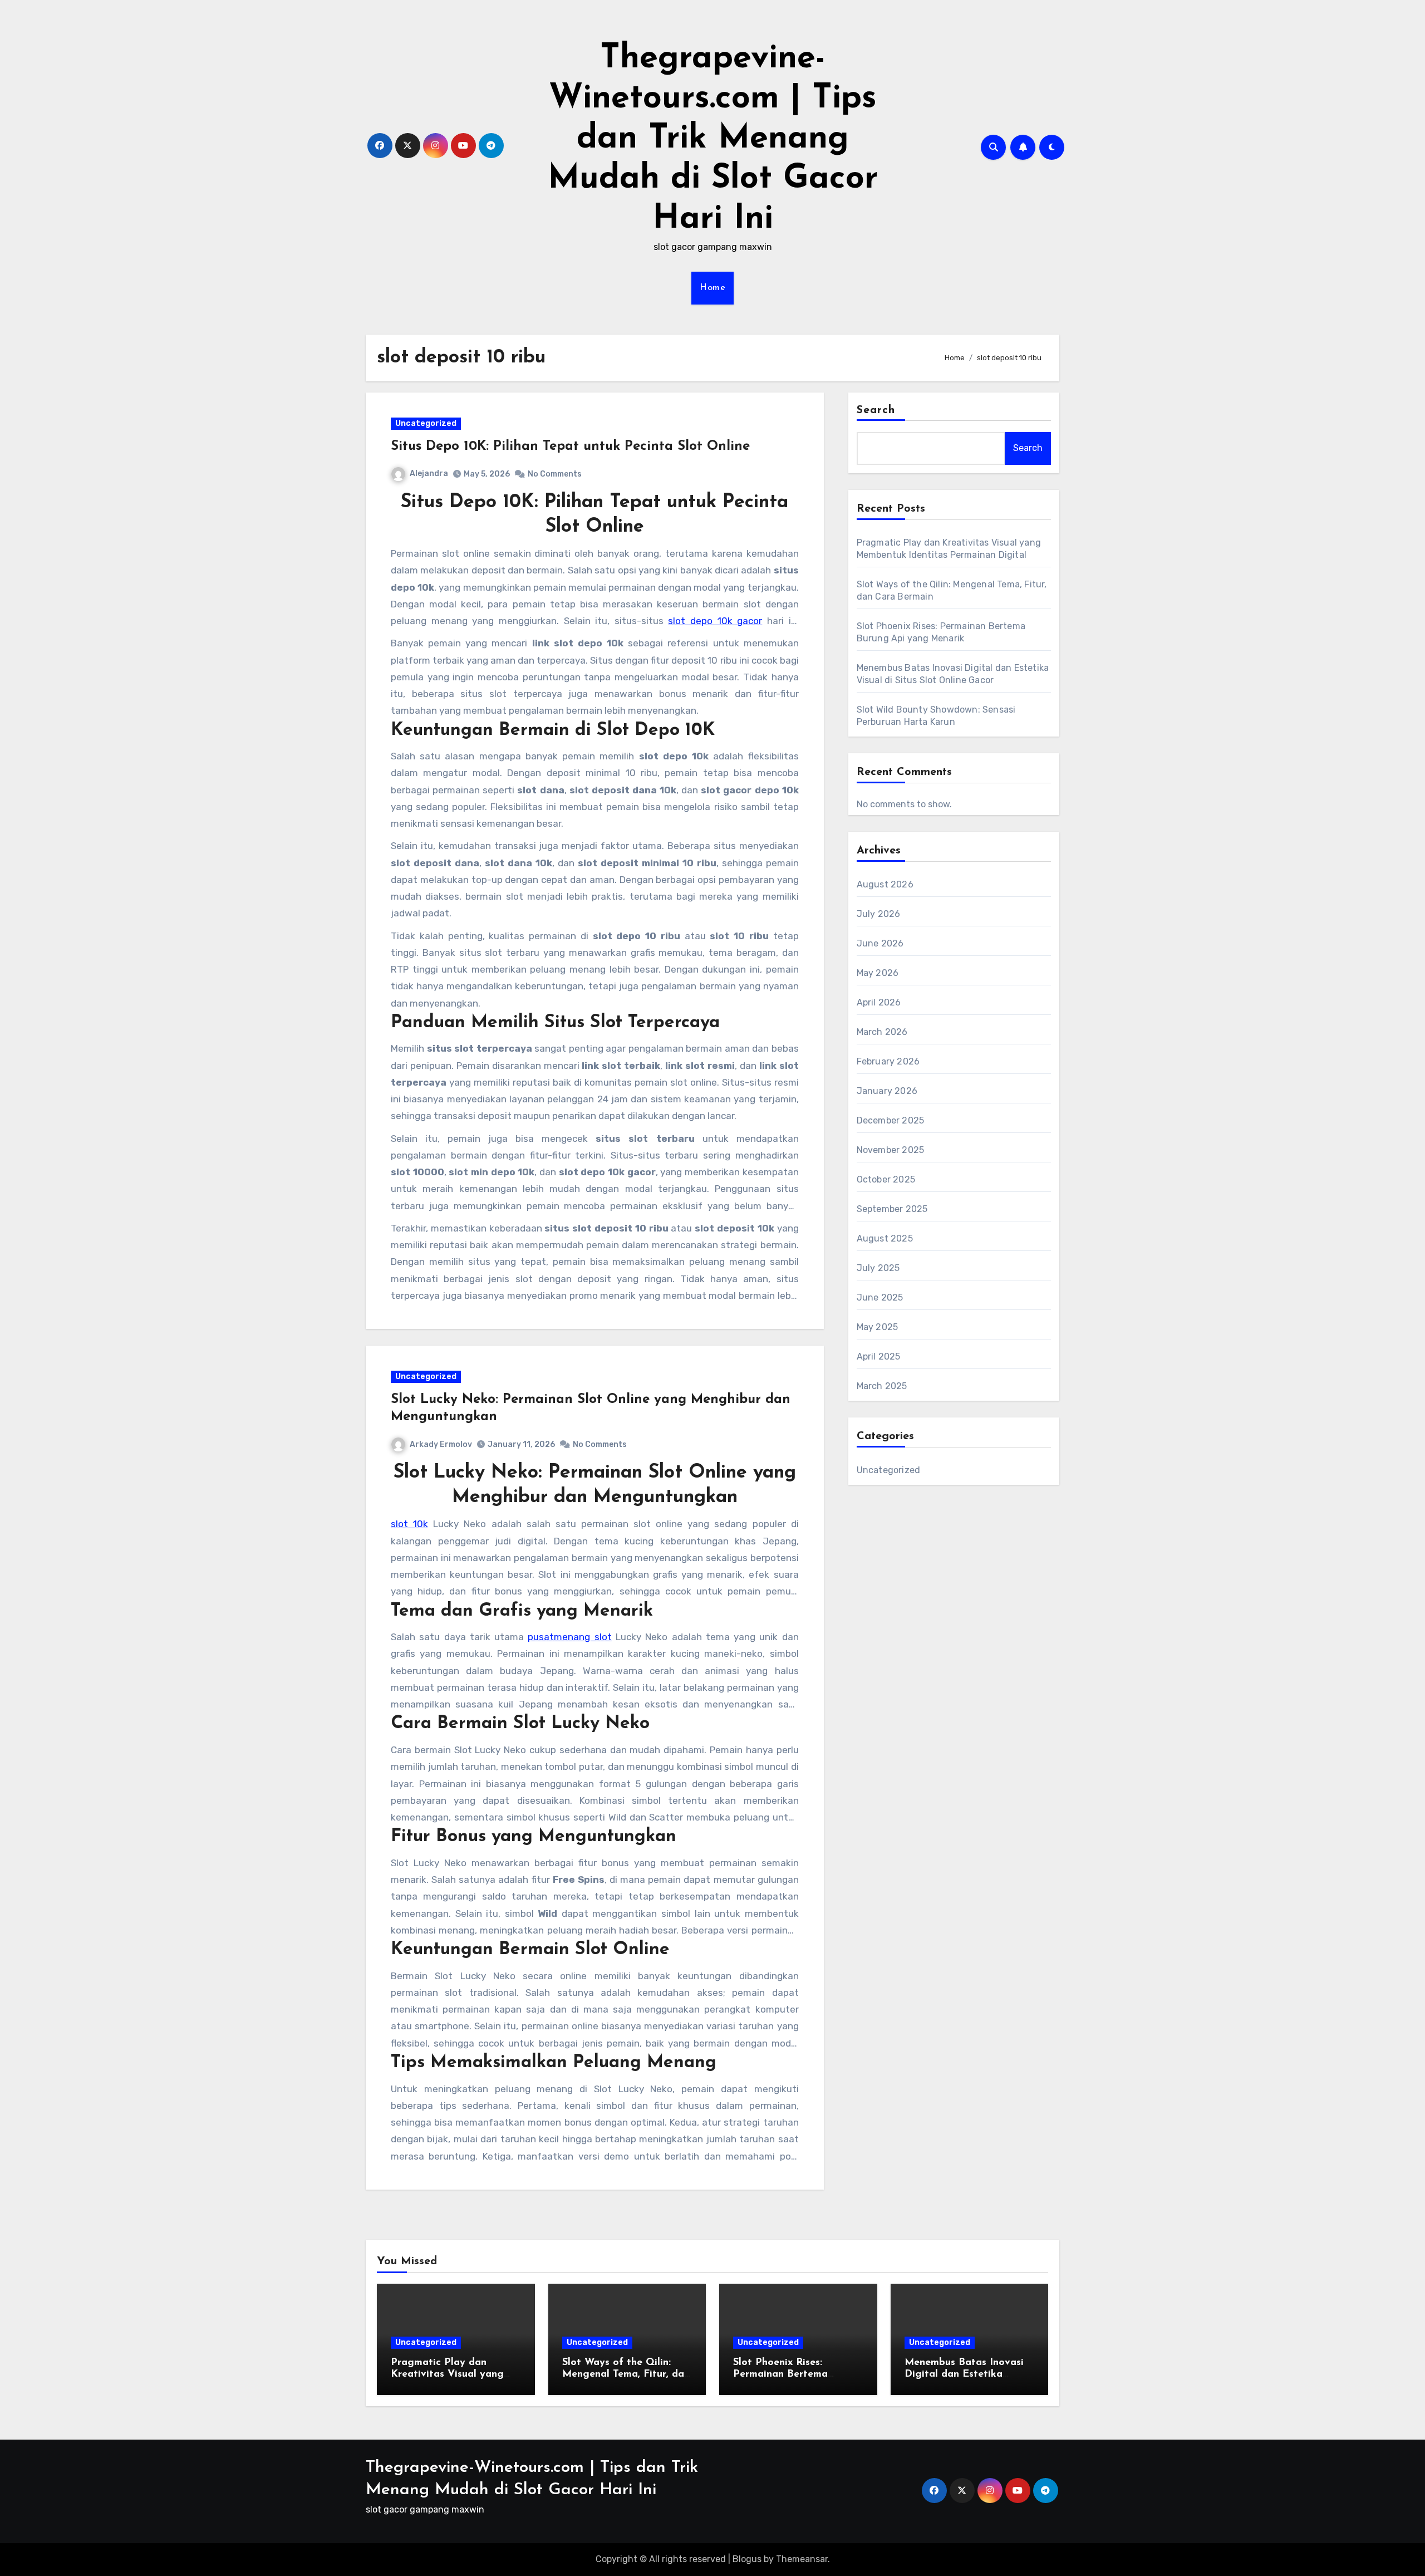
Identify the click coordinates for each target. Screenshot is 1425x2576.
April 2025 (879, 1356)
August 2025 (885, 1238)
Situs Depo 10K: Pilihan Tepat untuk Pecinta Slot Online (570, 446)
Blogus (747, 2559)
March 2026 (882, 1032)
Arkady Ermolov (441, 1444)
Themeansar (802, 2559)
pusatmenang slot (569, 1637)
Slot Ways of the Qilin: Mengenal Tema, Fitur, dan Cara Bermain (626, 2375)
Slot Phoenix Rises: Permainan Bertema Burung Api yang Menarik (795, 2375)
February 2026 (888, 1061)
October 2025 (886, 1179)
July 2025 (878, 1268)
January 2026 (887, 1091)
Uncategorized (426, 423)
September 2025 (892, 1209)
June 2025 (880, 1297)
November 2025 (891, 1150)
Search (876, 410)
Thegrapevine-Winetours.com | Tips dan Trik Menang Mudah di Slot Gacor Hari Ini (713, 139)
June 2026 (880, 943)
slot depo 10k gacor (715, 621)
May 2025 (878, 1327)
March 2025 (882, 1386)
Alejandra (429, 474)
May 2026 (878, 973)
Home (712, 288)
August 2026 (885, 884)
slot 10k (409, 1524)
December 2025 (891, 1120)
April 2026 (879, 1002)
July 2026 (879, 914)
